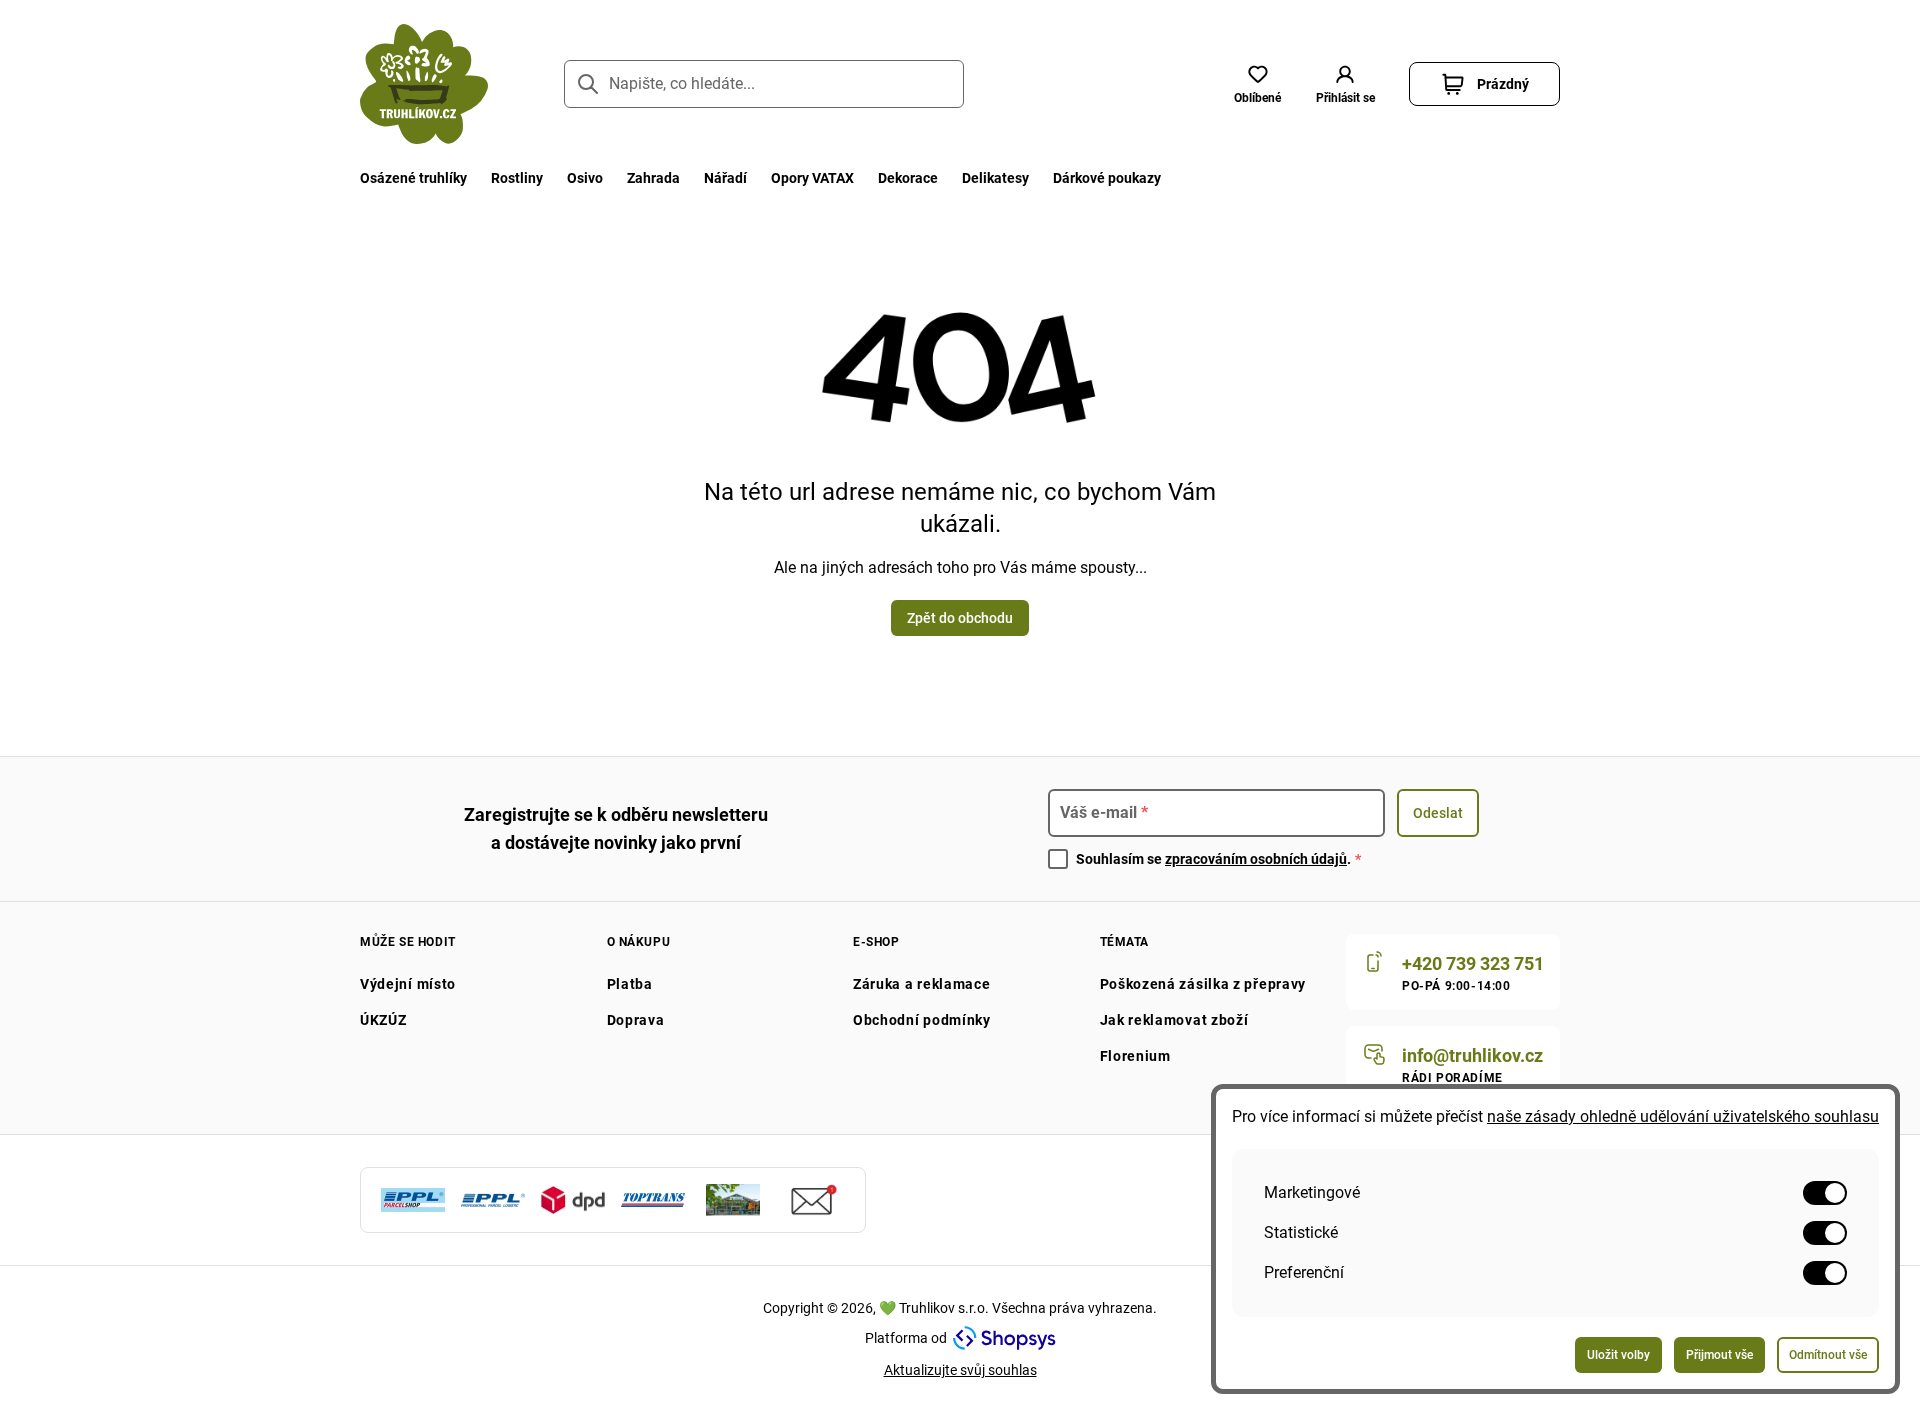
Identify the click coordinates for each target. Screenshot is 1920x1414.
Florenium (1135, 1056)
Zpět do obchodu (960, 618)
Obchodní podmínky (922, 1020)
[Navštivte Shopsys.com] (1004, 1338)
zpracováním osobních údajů (1256, 859)
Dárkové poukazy (1107, 178)
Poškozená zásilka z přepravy (1203, 984)
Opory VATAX (812, 178)
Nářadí (725, 178)
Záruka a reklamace (922, 984)
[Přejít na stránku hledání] (588, 84)
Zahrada (653, 178)
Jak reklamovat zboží (1174, 1020)
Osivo (585, 178)
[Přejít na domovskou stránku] (424, 84)
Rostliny (517, 178)
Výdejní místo (408, 984)
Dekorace (908, 178)
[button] (1345, 84)
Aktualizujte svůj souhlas (960, 1370)
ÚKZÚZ (383, 1020)
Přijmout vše (1719, 1355)
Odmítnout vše (1828, 1355)
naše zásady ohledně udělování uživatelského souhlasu (1683, 1116)
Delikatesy (995, 178)
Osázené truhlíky (413, 178)
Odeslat (1438, 813)
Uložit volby (1618, 1355)
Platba (630, 984)
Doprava (636, 1020)
